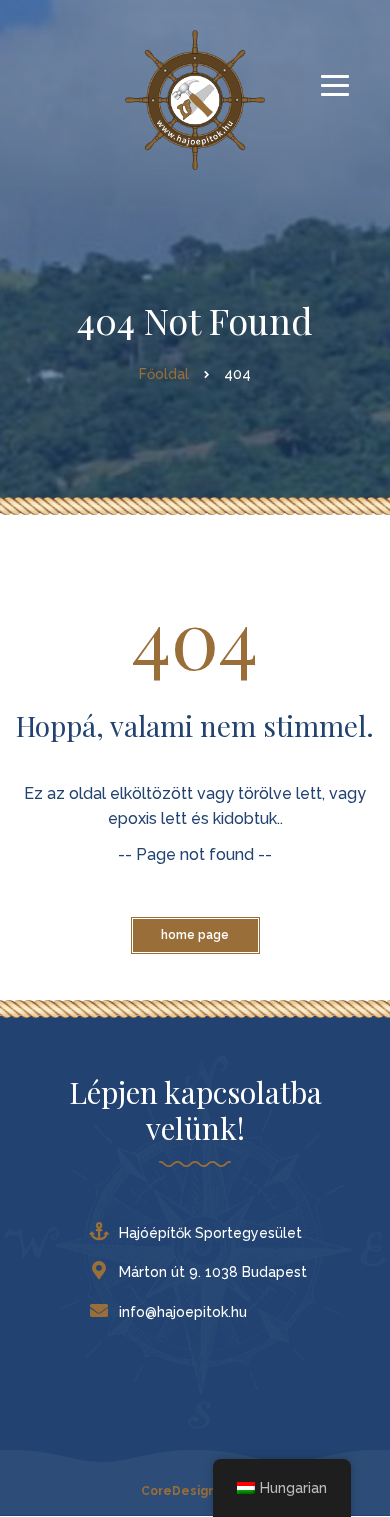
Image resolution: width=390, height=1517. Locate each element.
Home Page (195, 935)
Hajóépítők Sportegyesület (210, 1233)
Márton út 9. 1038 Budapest (213, 1272)
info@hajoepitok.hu (183, 1312)
